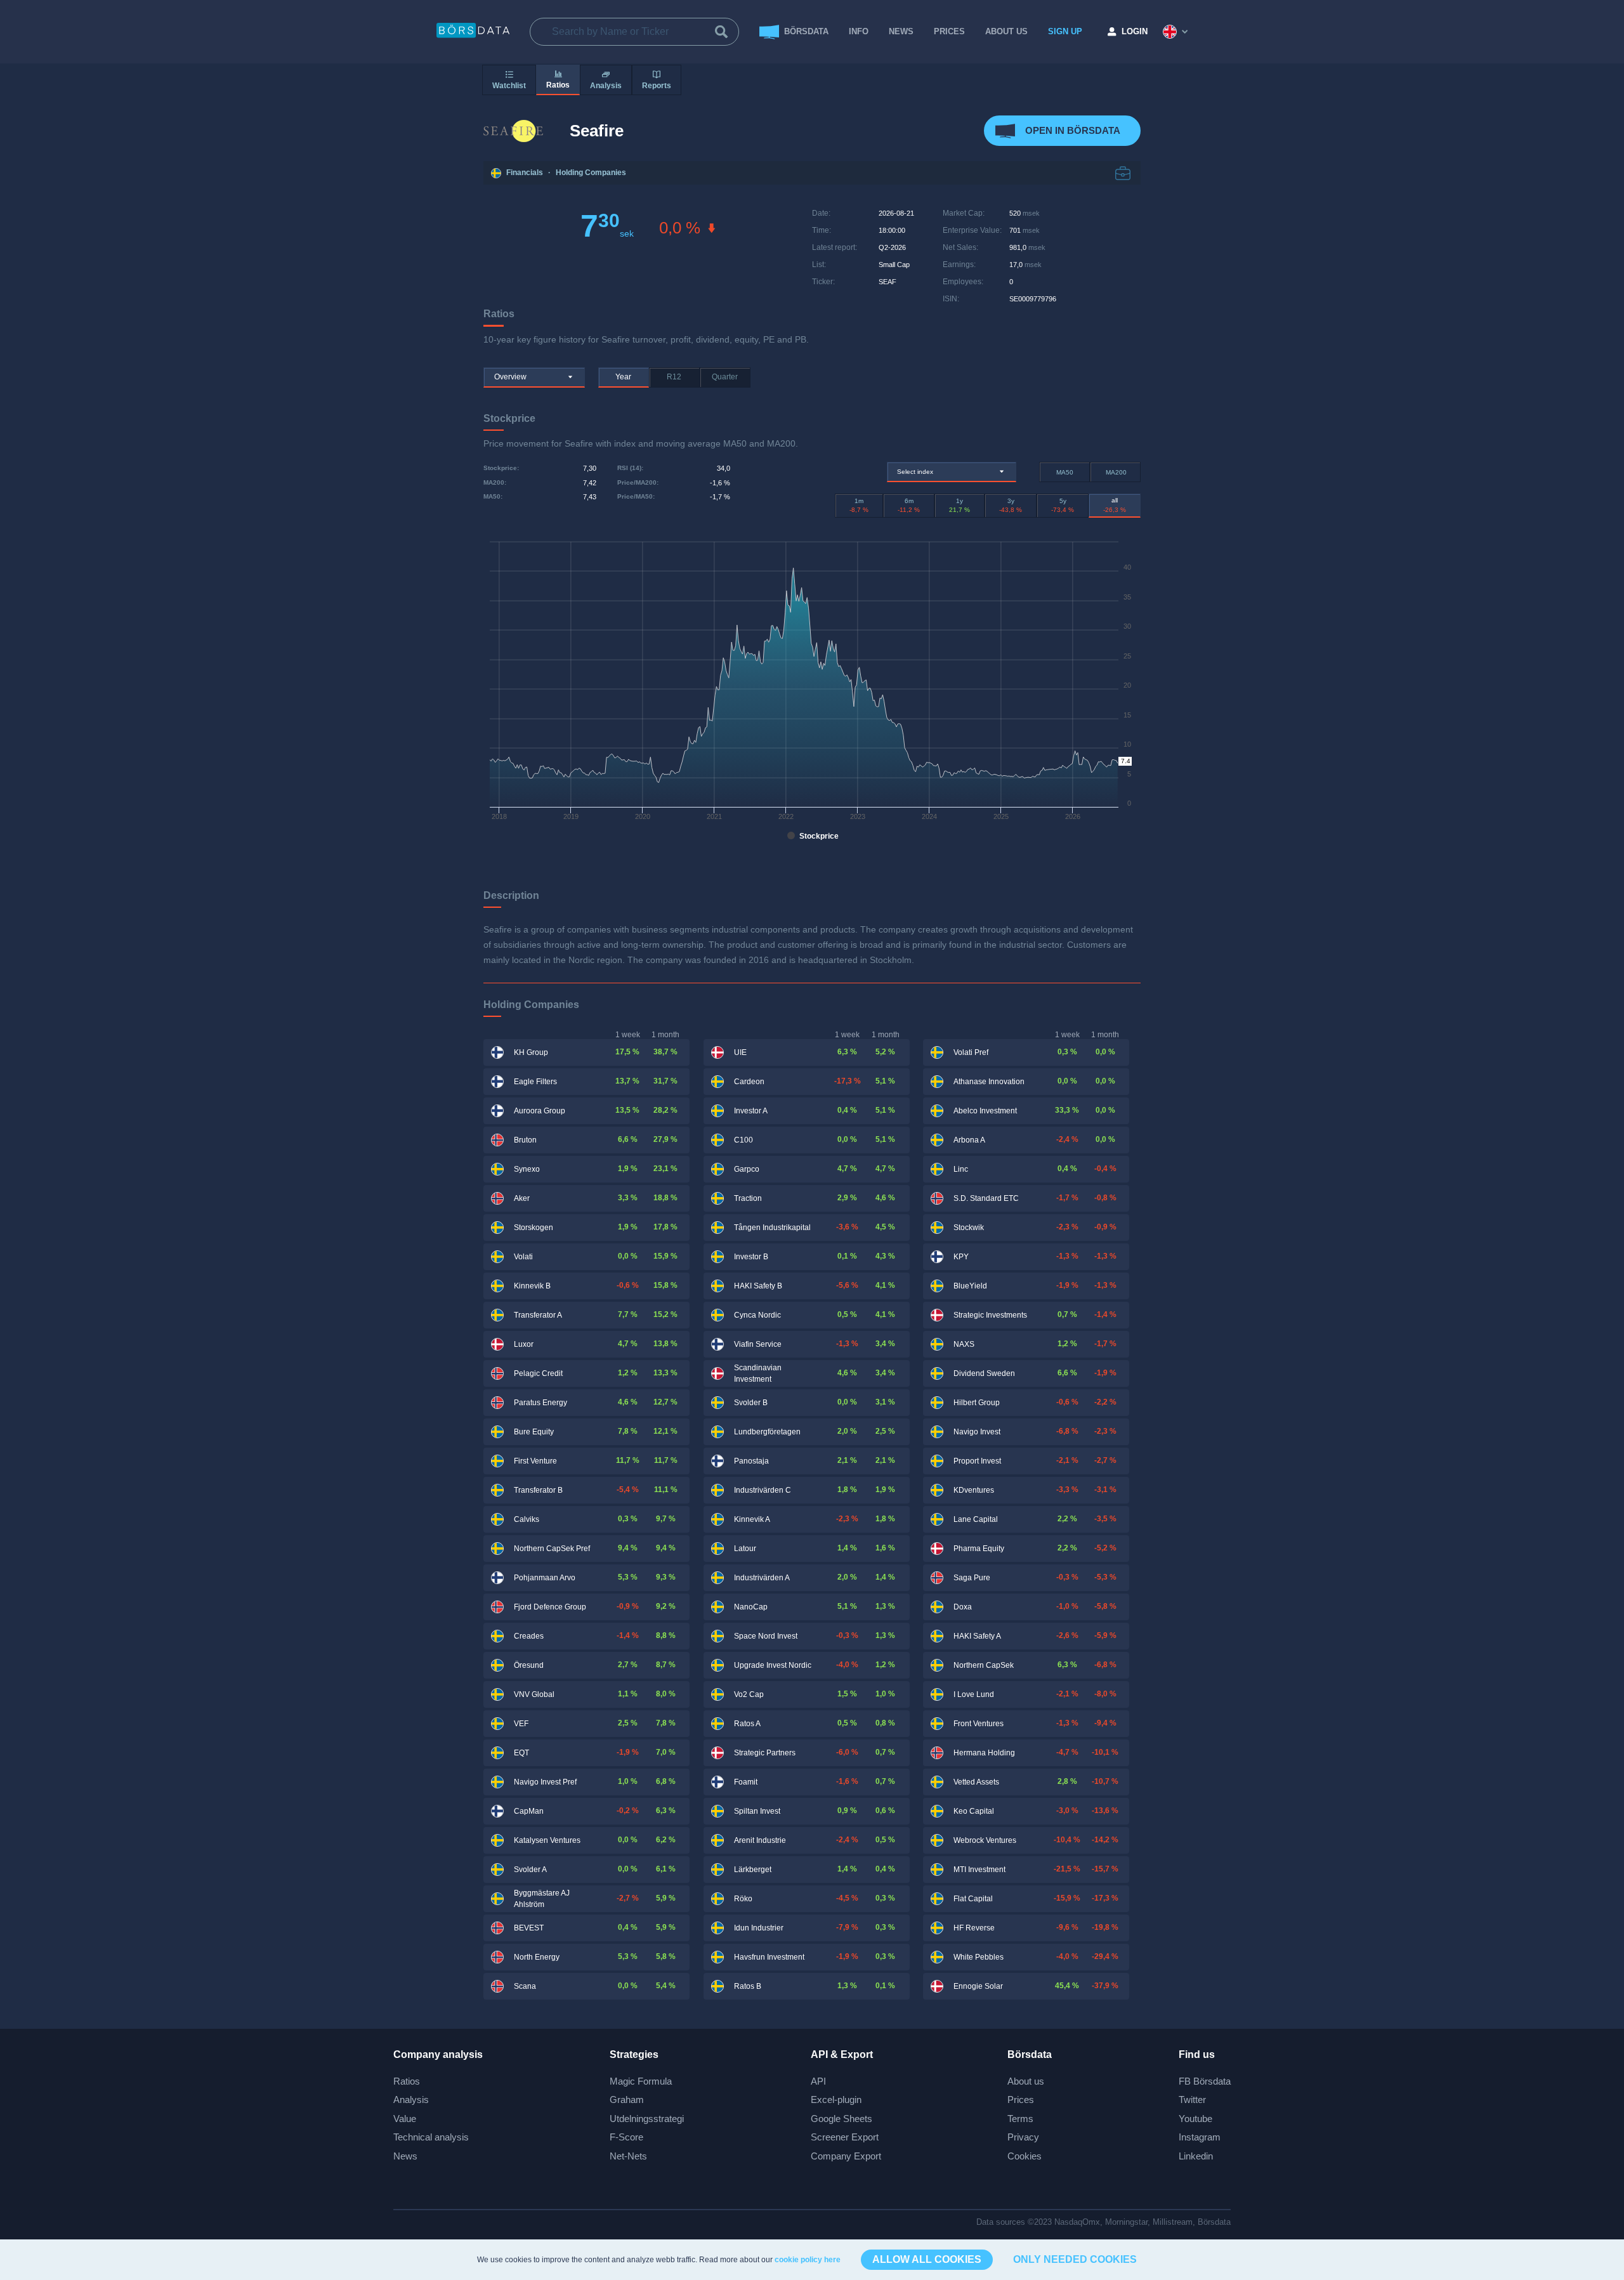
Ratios (407, 2081)
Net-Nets (628, 2156)
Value (405, 2119)
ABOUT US (1006, 31)
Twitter (1192, 2100)
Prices (1021, 2100)
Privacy (1023, 2137)
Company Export (846, 2156)
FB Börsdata (1205, 2081)
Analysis (411, 2100)
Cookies (1025, 2156)
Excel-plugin (836, 2100)
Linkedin (1196, 2156)
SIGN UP (1065, 31)
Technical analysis (431, 2137)
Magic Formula (641, 2081)
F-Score (626, 2137)
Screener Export (845, 2137)
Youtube (1195, 2119)
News (901, 31)
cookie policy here (808, 2260)
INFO (859, 31)
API (818, 2081)
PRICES (949, 31)
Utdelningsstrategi (647, 2119)
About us (1026, 2081)
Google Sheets (841, 2119)
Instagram (1200, 2137)
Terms (1020, 2119)
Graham (627, 2100)
